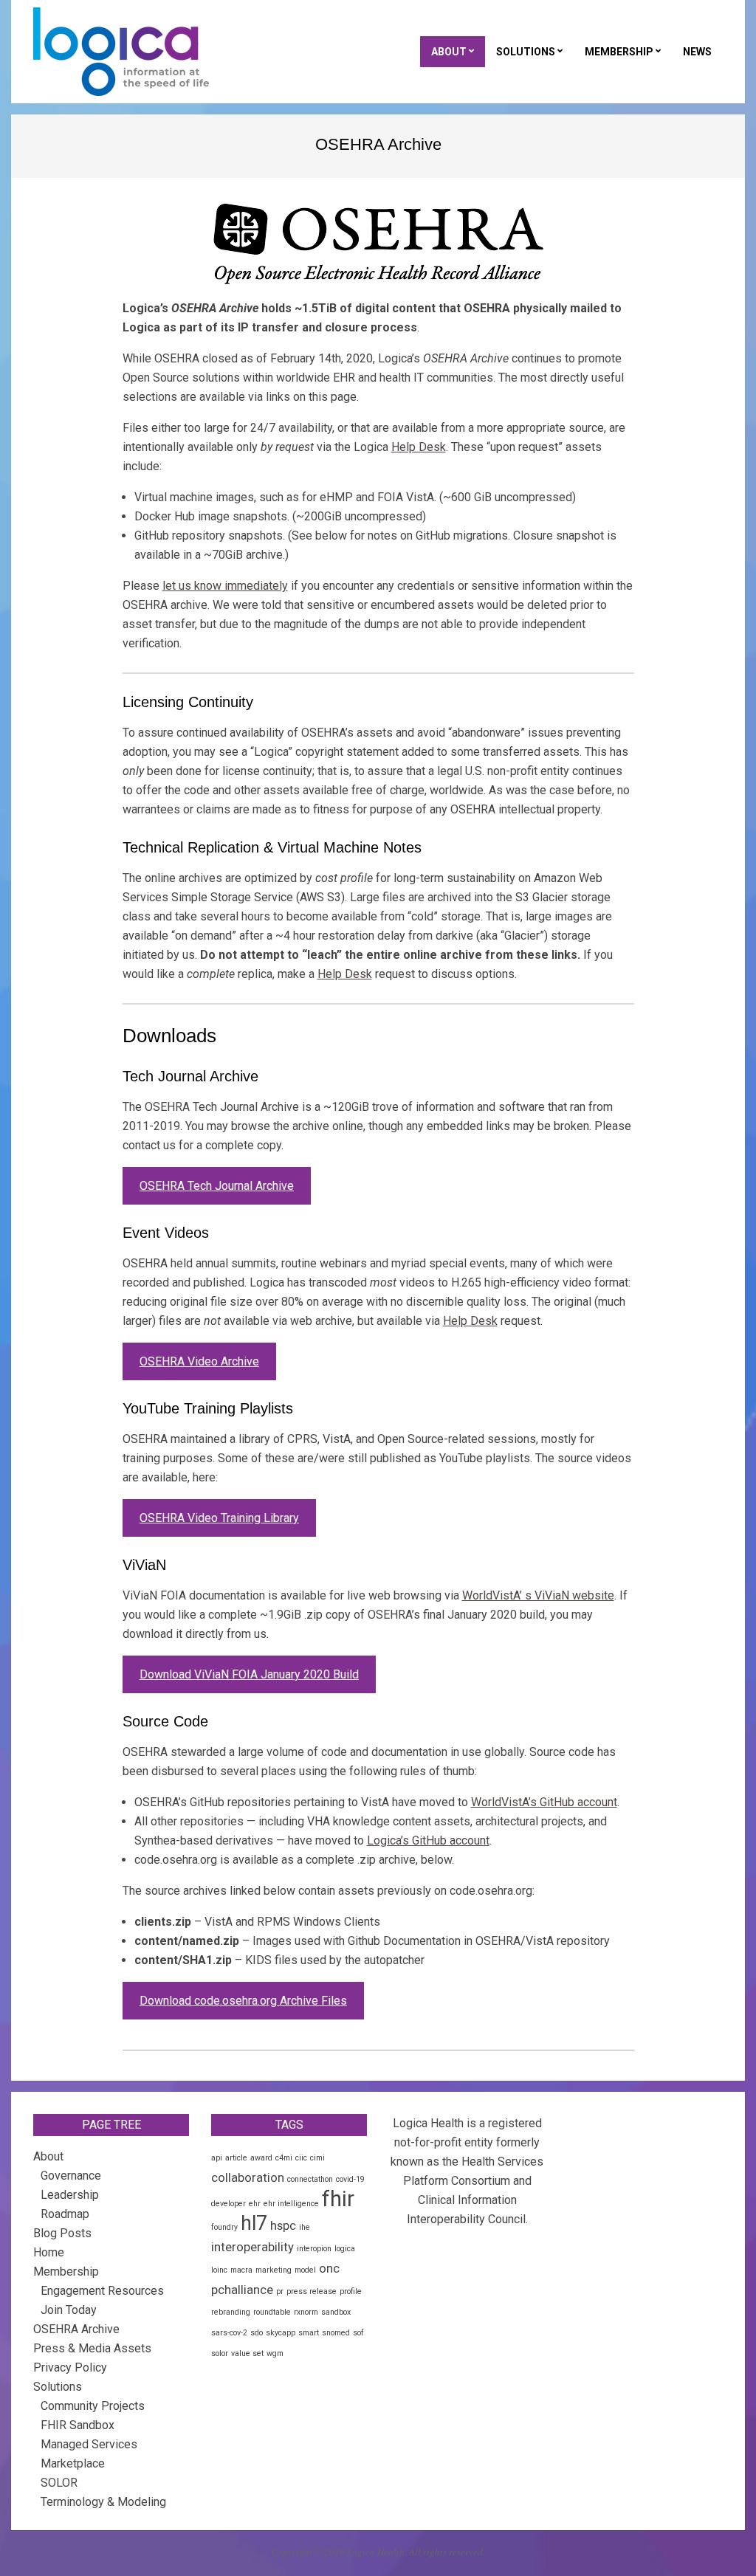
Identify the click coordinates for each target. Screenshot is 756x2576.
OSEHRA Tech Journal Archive (217, 1186)
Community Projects (93, 2406)
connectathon (310, 2179)
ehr (255, 2204)
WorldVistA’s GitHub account (544, 1802)
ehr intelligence (291, 2204)
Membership (66, 2272)
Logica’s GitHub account (428, 1840)
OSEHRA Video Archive (199, 1361)
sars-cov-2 (229, 2333)
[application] (752, 2572)
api (217, 2158)
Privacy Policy (70, 2367)
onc (329, 2268)
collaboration (248, 2177)
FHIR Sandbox (78, 2425)
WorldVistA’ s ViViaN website (538, 1595)
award (261, 2158)
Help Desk (419, 447)
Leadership (70, 2195)
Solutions (58, 2387)
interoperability (252, 2247)
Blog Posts (62, 2233)
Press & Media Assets (92, 2348)
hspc (283, 2225)
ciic (301, 2158)
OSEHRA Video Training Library (219, 1518)
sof (358, 2333)
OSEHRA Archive (76, 2329)
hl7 (254, 2223)
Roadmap (65, 2214)
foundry (224, 2227)
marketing (274, 2270)
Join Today (69, 2310)
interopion (314, 2249)
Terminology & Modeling (103, 2502)
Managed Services (89, 2444)
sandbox (336, 2312)
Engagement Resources (102, 2291)
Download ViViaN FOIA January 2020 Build (249, 1674)
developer (228, 2204)
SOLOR (59, 2483)
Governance (71, 2176)
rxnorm (306, 2312)
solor (220, 2353)
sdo (257, 2333)
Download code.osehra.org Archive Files (243, 2001)
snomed (336, 2333)
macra (241, 2270)
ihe (305, 2227)
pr (280, 2291)
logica (345, 2249)
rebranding (231, 2312)
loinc (219, 2270)
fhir (338, 2199)
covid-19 (350, 2179)
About (48, 2156)
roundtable (272, 2312)
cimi (317, 2158)
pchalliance (242, 2290)
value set (247, 2353)
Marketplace (73, 2463)
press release (312, 2291)
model (305, 2270)
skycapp (281, 2333)
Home (49, 2252)
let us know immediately (225, 586)
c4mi (284, 2158)
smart (309, 2333)
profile (351, 2291)
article (236, 2158)
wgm (275, 2353)
